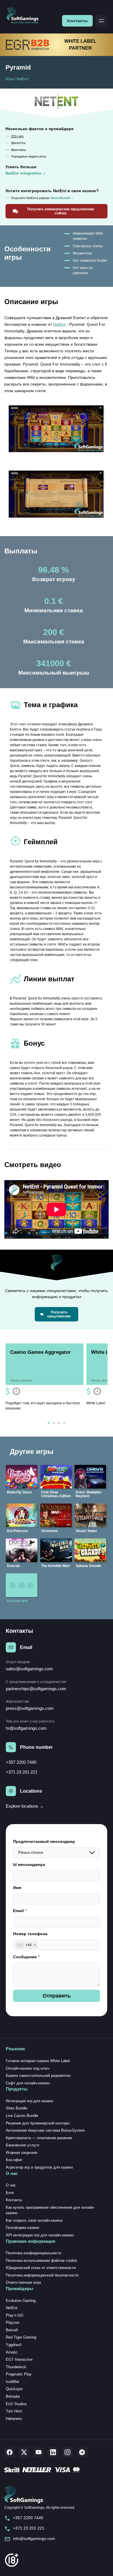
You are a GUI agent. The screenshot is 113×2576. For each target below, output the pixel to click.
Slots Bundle (17, 2108)
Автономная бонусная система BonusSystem (45, 2130)
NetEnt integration (24, 173)
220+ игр (17, 136)
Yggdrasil (14, 2345)
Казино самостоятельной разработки (38, 2076)
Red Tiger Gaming (21, 2337)
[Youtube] (39, 2452)
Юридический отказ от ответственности (41, 2268)
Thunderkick (16, 2367)
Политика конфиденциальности (33, 2253)
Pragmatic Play (19, 2374)
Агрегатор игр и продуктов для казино (39, 2167)
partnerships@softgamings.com (36, 1689)
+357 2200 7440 (21, 1762)
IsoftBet (12, 2382)
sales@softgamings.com (29, 1669)
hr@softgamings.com (26, 1728)
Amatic (12, 2352)
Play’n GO (14, 2315)
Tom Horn (14, 2411)
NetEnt (22, 79)
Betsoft (12, 2330)
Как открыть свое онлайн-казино (34, 2220)
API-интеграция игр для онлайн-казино (40, 2235)
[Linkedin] (53, 2452)
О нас (11, 2185)
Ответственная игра (23, 2282)
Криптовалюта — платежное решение (39, 2138)
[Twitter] (24, 2452)
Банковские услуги (22, 2145)
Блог (10, 2193)
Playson (13, 2323)
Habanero (14, 2419)
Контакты (77, 21)
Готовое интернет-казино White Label (38, 2061)
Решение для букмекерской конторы (38, 2123)
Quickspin (14, 2389)
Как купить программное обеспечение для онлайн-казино (50, 2210)
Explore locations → (25, 1806)
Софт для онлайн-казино (28, 2083)
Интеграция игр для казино (29, 2101)
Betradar (13, 2396)
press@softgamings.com (30, 1708)
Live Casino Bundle (22, 2116)
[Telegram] (82, 2452)
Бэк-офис (14, 2160)
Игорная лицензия (22, 2153)
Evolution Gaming (21, 2301)
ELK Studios (16, 2404)
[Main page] (25, 16)
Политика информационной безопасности (42, 2275)
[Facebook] (10, 2452)
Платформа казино (22, 2228)
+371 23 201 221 (22, 1772)
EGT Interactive (19, 2359)
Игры (10, 79)
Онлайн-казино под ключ (28, 2068)
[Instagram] (68, 2452)
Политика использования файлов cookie (41, 2260)
